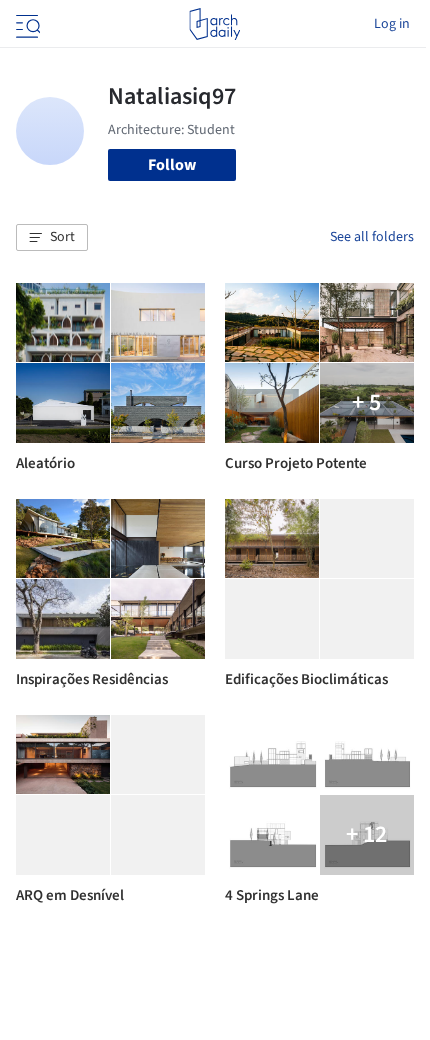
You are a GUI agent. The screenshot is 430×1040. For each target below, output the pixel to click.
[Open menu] (26, 24)
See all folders (372, 237)
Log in (392, 24)
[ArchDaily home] (214, 24)
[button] (52, 238)
